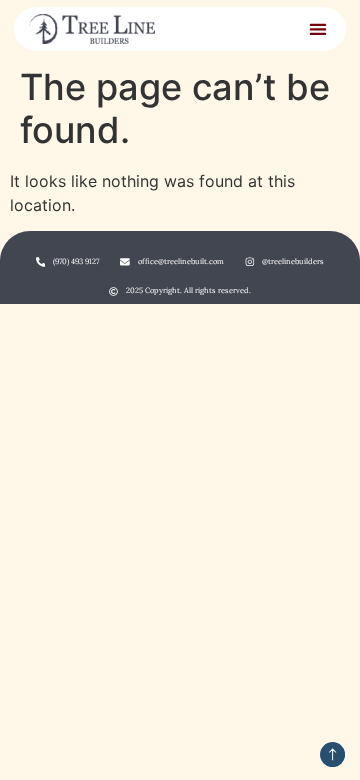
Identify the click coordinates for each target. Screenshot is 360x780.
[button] (317, 29)
